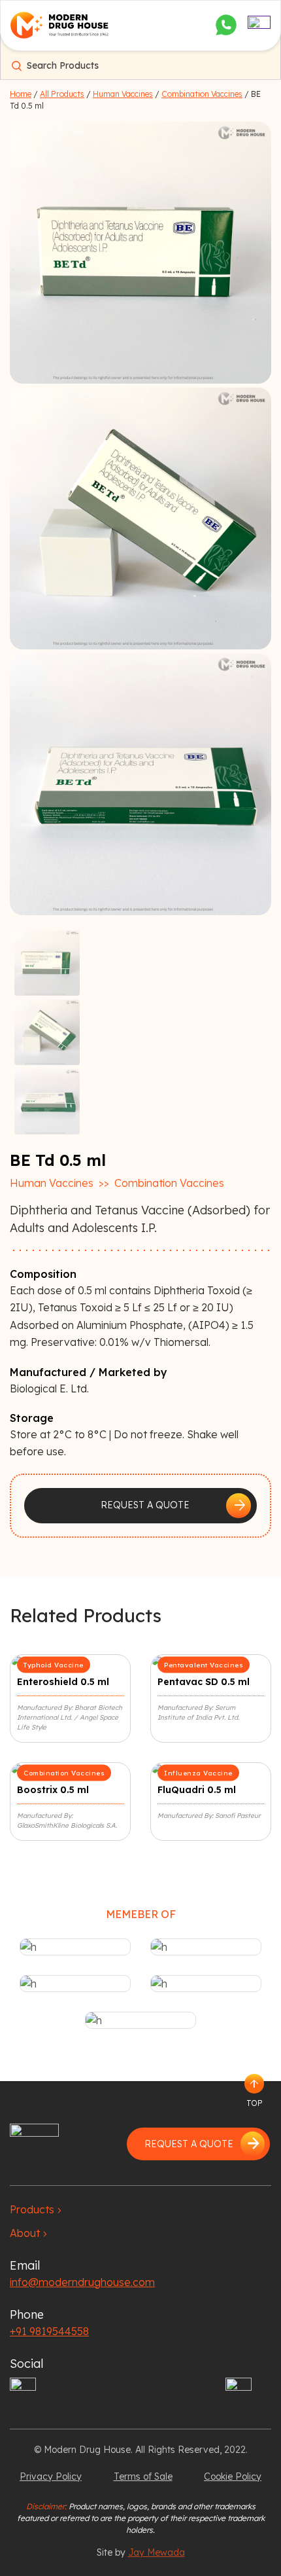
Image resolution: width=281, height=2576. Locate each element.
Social (26, 2364)
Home (21, 94)
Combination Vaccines (202, 94)
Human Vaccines (123, 94)
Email (25, 2265)
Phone (27, 2314)
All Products (62, 94)
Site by (141, 2552)
